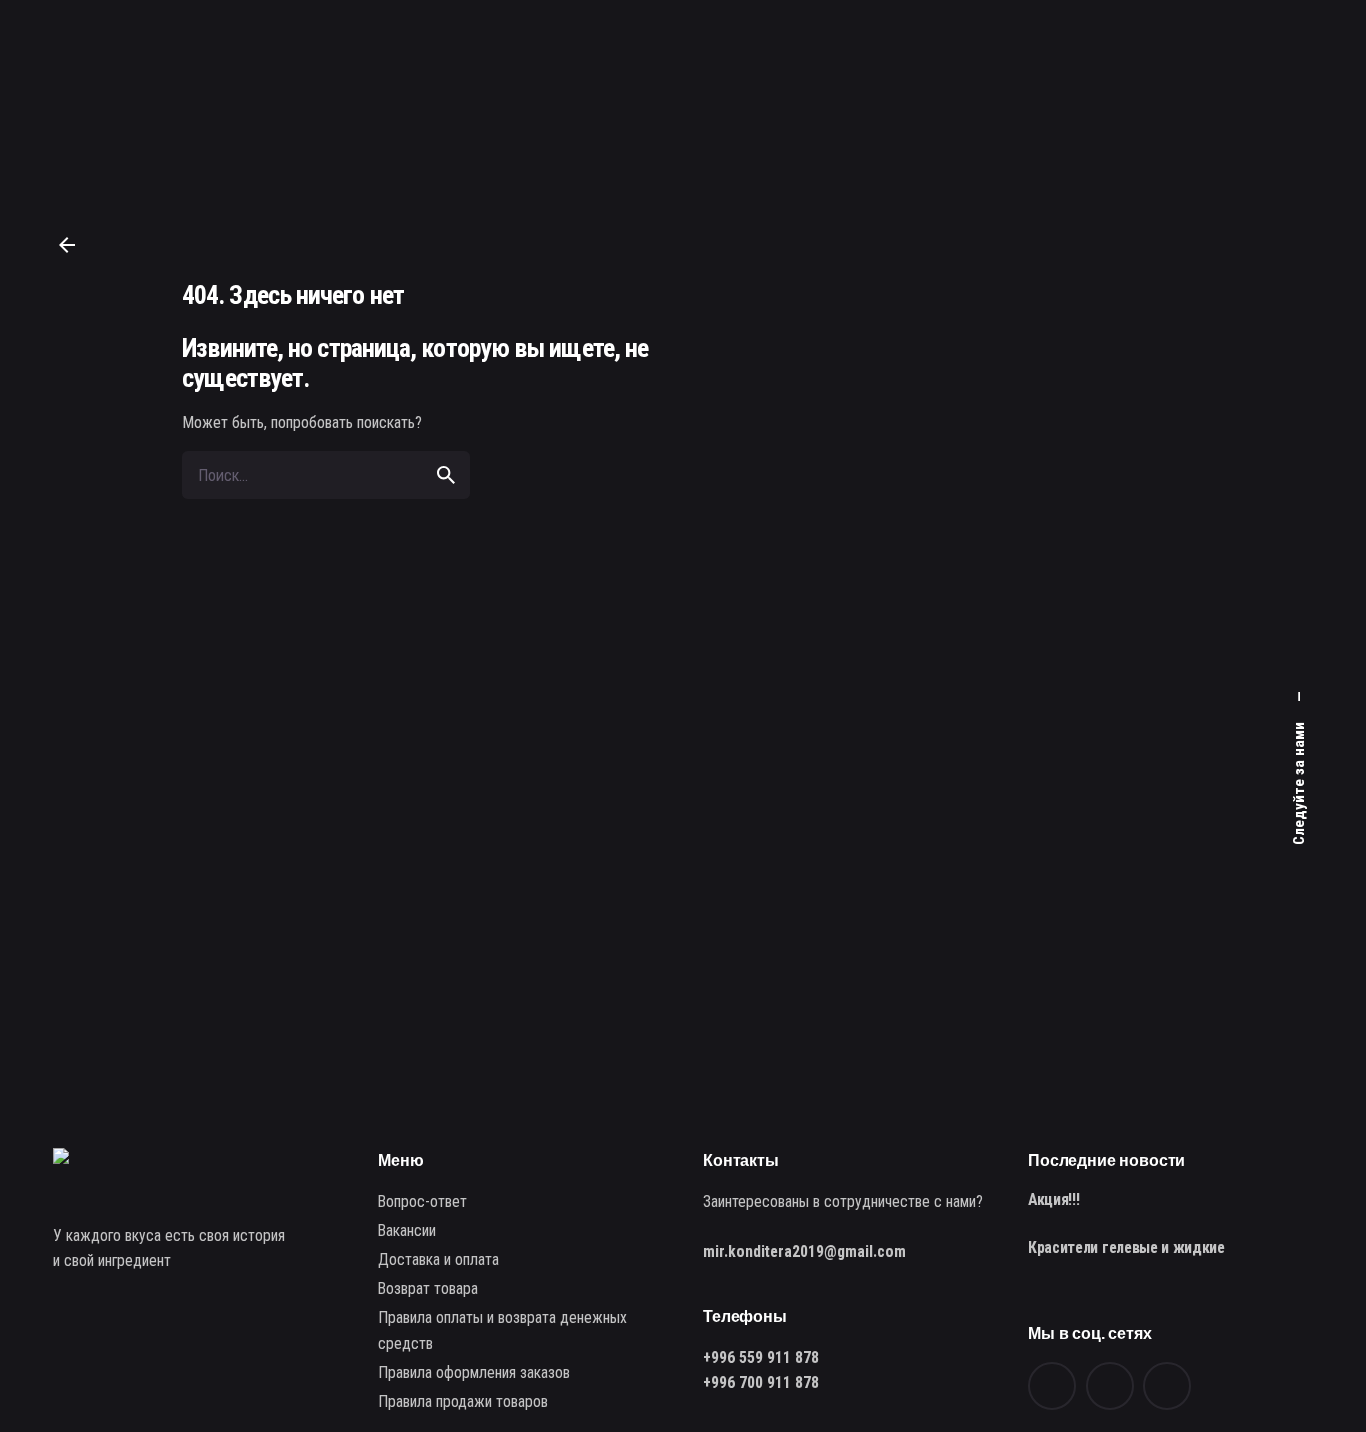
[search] (446, 475)
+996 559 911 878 (761, 1357)
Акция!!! (1054, 1199)
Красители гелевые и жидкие (1126, 1247)
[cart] (1299, 86)
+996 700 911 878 (761, 1382)
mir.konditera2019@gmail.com (804, 1251)
